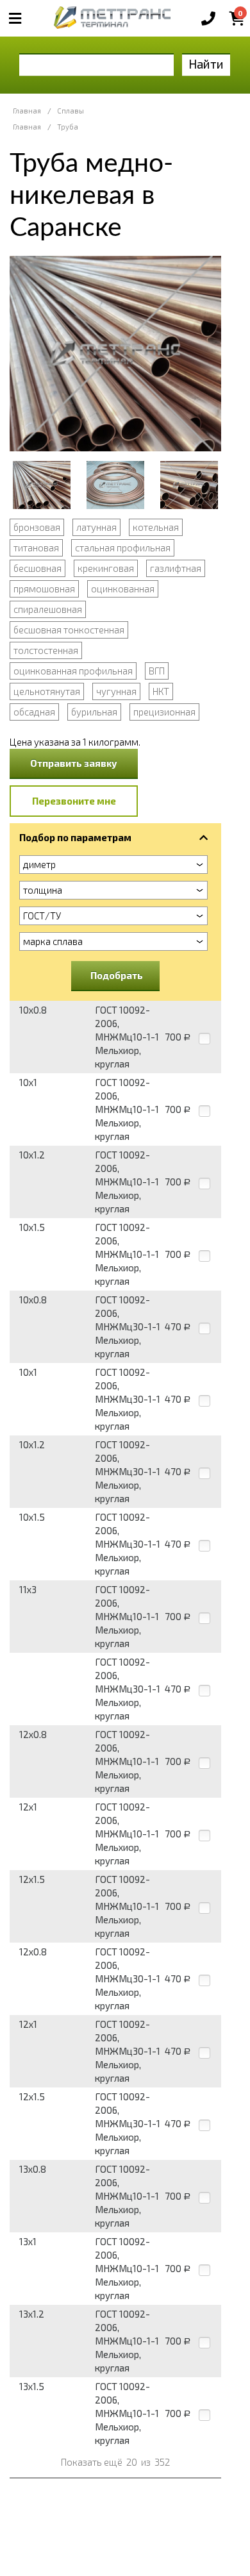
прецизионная (164, 712)
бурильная (94, 712)
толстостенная (46, 650)
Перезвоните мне (74, 801)
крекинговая (106, 568)
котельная (156, 527)
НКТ (161, 691)
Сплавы (71, 111)
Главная (27, 111)
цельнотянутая (47, 691)
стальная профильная (123, 548)
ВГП (157, 671)
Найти (206, 64)
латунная (96, 527)
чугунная (116, 691)
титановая (36, 548)
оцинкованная (123, 589)
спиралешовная (48, 609)
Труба (68, 127)
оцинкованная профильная (73, 671)
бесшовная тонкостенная (69, 630)
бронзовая (37, 527)
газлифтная (176, 568)
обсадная (34, 712)
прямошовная (44, 589)
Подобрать (117, 975)
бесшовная (37, 568)
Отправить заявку (74, 763)
